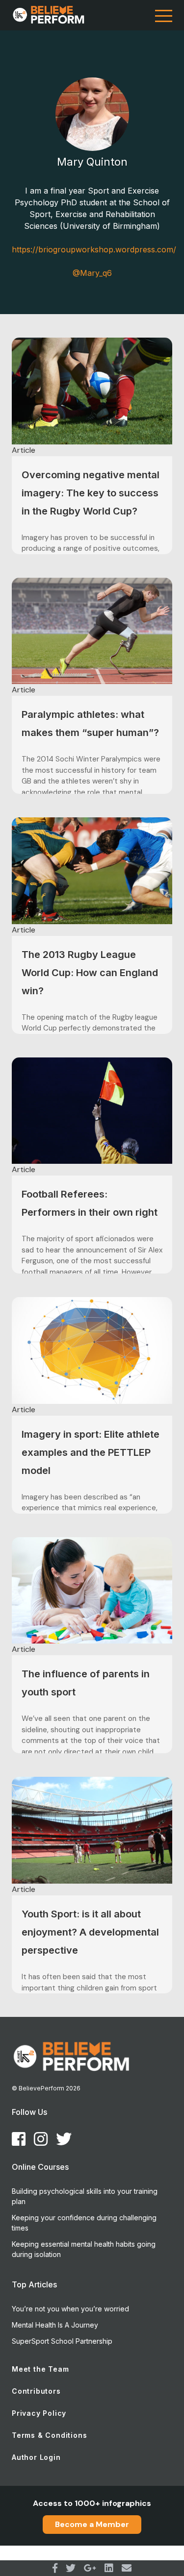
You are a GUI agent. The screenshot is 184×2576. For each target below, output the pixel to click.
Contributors (36, 2391)
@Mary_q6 (92, 273)
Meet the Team (40, 2369)
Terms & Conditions (49, 2435)
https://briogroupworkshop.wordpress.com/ (92, 249)
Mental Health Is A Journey (55, 2325)
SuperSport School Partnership (62, 2341)
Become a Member (92, 2524)
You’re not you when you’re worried (70, 2309)
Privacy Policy (39, 2413)
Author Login (36, 2457)
